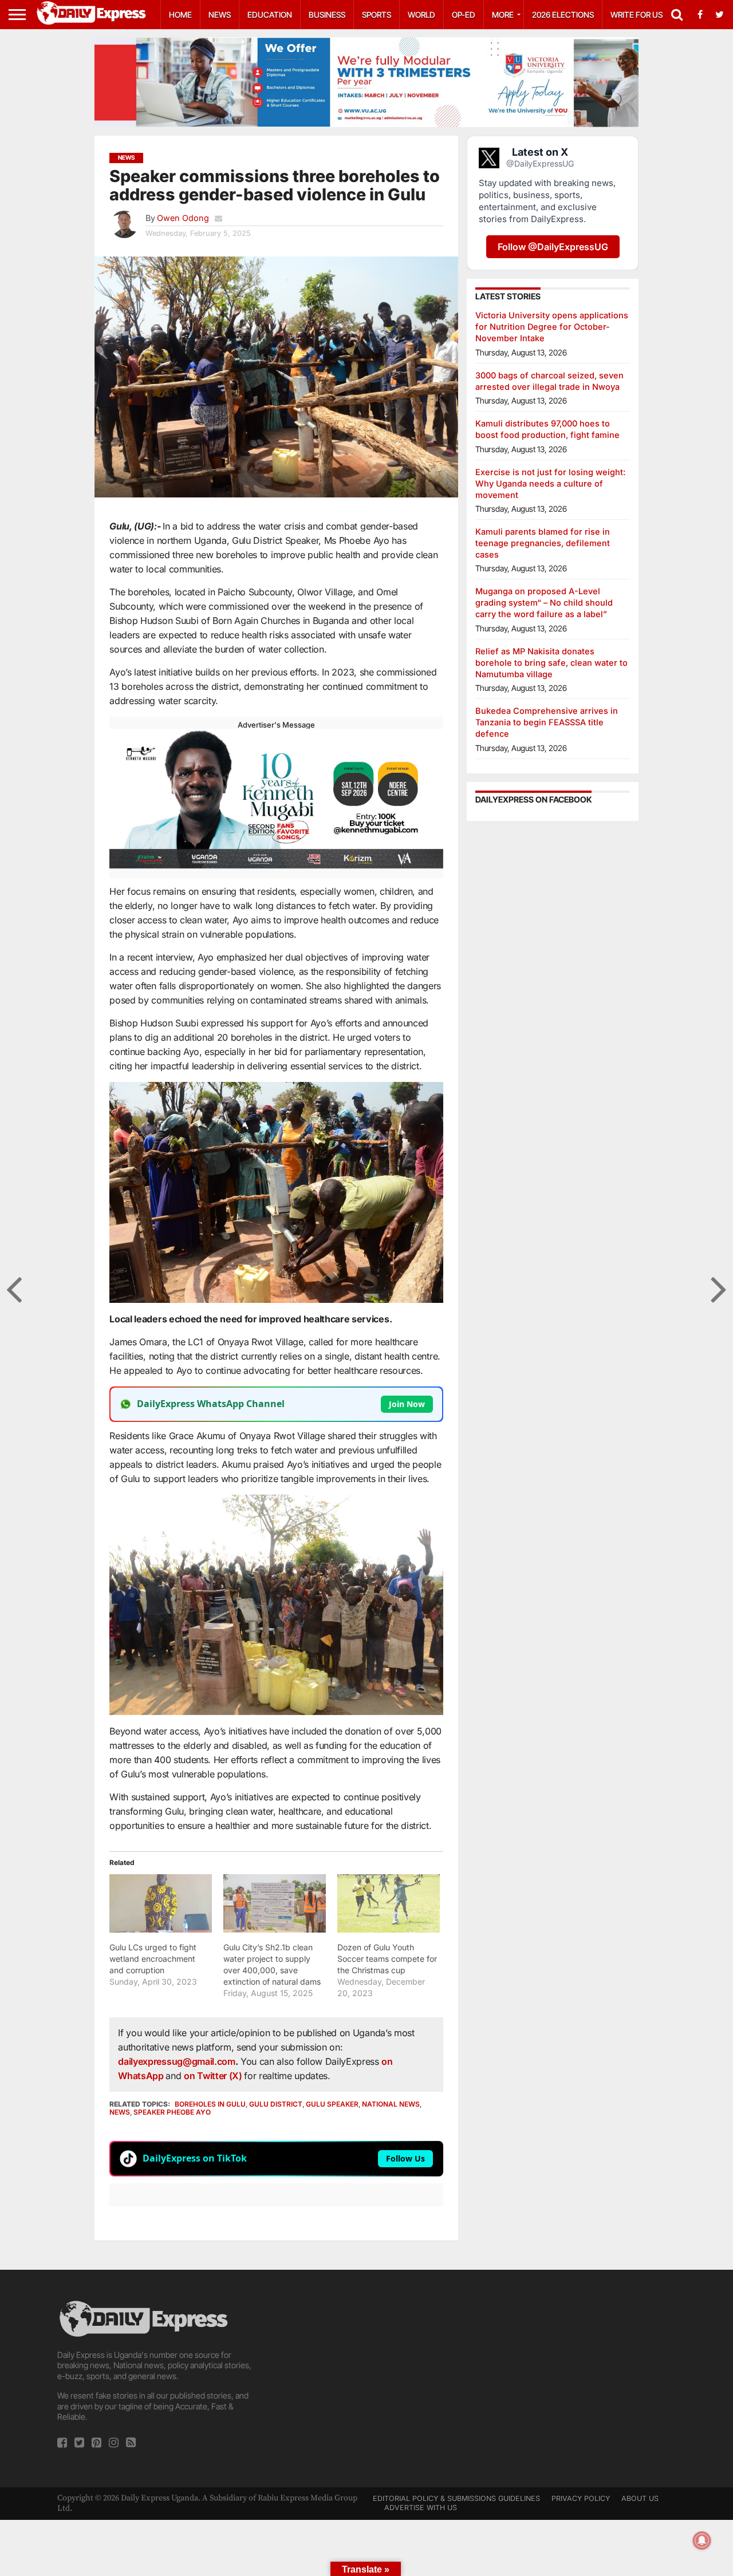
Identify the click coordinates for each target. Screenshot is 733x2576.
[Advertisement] (366, 2379)
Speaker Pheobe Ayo (172, 2112)
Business (327, 15)
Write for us (637, 15)
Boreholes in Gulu (210, 2104)
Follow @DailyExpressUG (553, 247)
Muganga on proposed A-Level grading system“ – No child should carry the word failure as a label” (544, 602)
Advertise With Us (421, 2508)
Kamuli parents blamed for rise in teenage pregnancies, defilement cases (543, 543)
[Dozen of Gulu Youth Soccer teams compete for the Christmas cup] (389, 1903)
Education (270, 15)
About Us (640, 2498)
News (220, 15)
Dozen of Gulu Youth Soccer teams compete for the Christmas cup (387, 1959)
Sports (377, 15)
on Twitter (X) (214, 2076)
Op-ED (464, 15)
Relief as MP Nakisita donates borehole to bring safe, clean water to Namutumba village (551, 663)
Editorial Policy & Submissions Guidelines (456, 2498)
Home (180, 15)
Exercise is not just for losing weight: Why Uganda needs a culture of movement (550, 483)
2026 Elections (563, 15)
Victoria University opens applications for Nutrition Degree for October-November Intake (552, 327)
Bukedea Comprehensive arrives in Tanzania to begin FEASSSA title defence (547, 722)
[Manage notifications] (702, 2541)
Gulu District (276, 2104)
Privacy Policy (581, 2498)
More (503, 15)
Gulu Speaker (332, 2104)
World (421, 15)
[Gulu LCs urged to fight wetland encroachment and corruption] (161, 1903)
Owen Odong (183, 218)
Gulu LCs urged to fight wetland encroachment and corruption (153, 1959)
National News (391, 2104)
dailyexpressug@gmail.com (176, 2061)
